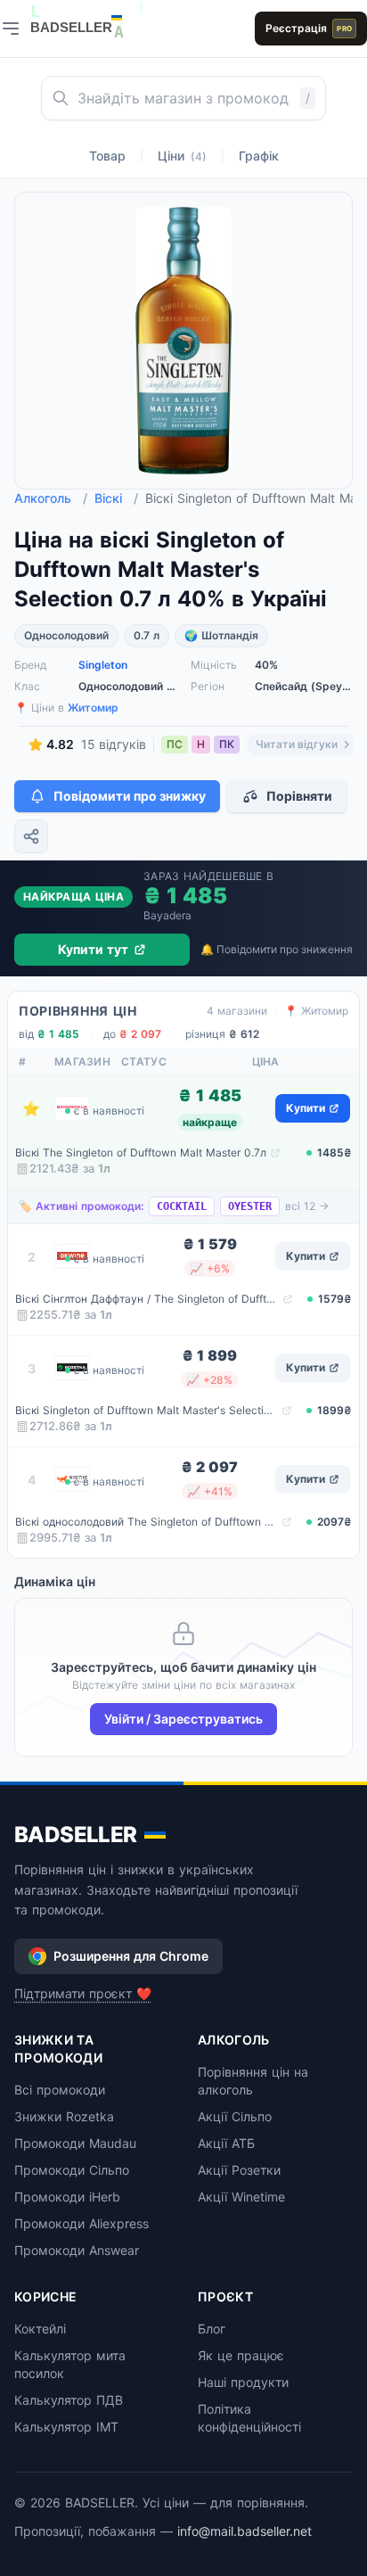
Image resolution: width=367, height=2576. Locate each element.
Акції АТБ (226, 2143)
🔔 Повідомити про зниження (277, 949)
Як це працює (241, 2355)
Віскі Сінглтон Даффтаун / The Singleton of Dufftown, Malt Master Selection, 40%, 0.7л (147, 1299)
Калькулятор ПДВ (69, 2400)
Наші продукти (243, 2382)
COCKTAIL (182, 1206)
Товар (107, 156)
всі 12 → (307, 1206)
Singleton (103, 665)
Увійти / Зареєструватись (183, 1719)
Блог (212, 2329)
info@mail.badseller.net (245, 2531)
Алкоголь (51, 498)
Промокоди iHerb (67, 2197)
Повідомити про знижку (130, 796)
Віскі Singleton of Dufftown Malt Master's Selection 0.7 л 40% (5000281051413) (147, 1410)
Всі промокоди (60, 2090)
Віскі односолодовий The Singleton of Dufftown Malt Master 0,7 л (147, 1522)
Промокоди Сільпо (72, 2170)
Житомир (93, 708)
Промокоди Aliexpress (82, 2223)
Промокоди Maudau (75, 2143)
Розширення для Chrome (131, 1956)
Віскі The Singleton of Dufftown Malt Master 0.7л (141, 1152)
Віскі (116, 498)
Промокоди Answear (77, 2250)
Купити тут (93, 949)
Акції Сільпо (235, 2116)
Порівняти (299, 796)
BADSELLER (76, 1835)
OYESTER (250, 1206)
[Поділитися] (31, 836)
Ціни (182, 156)
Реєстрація (309, 28)
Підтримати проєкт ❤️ (83, 1993)
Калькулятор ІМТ (66, 2427)
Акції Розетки (239, 2170)
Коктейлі (40, 2329)
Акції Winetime (241, 2197)
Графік (259, 156)
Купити (306, 1108)
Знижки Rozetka (64, 2116)
